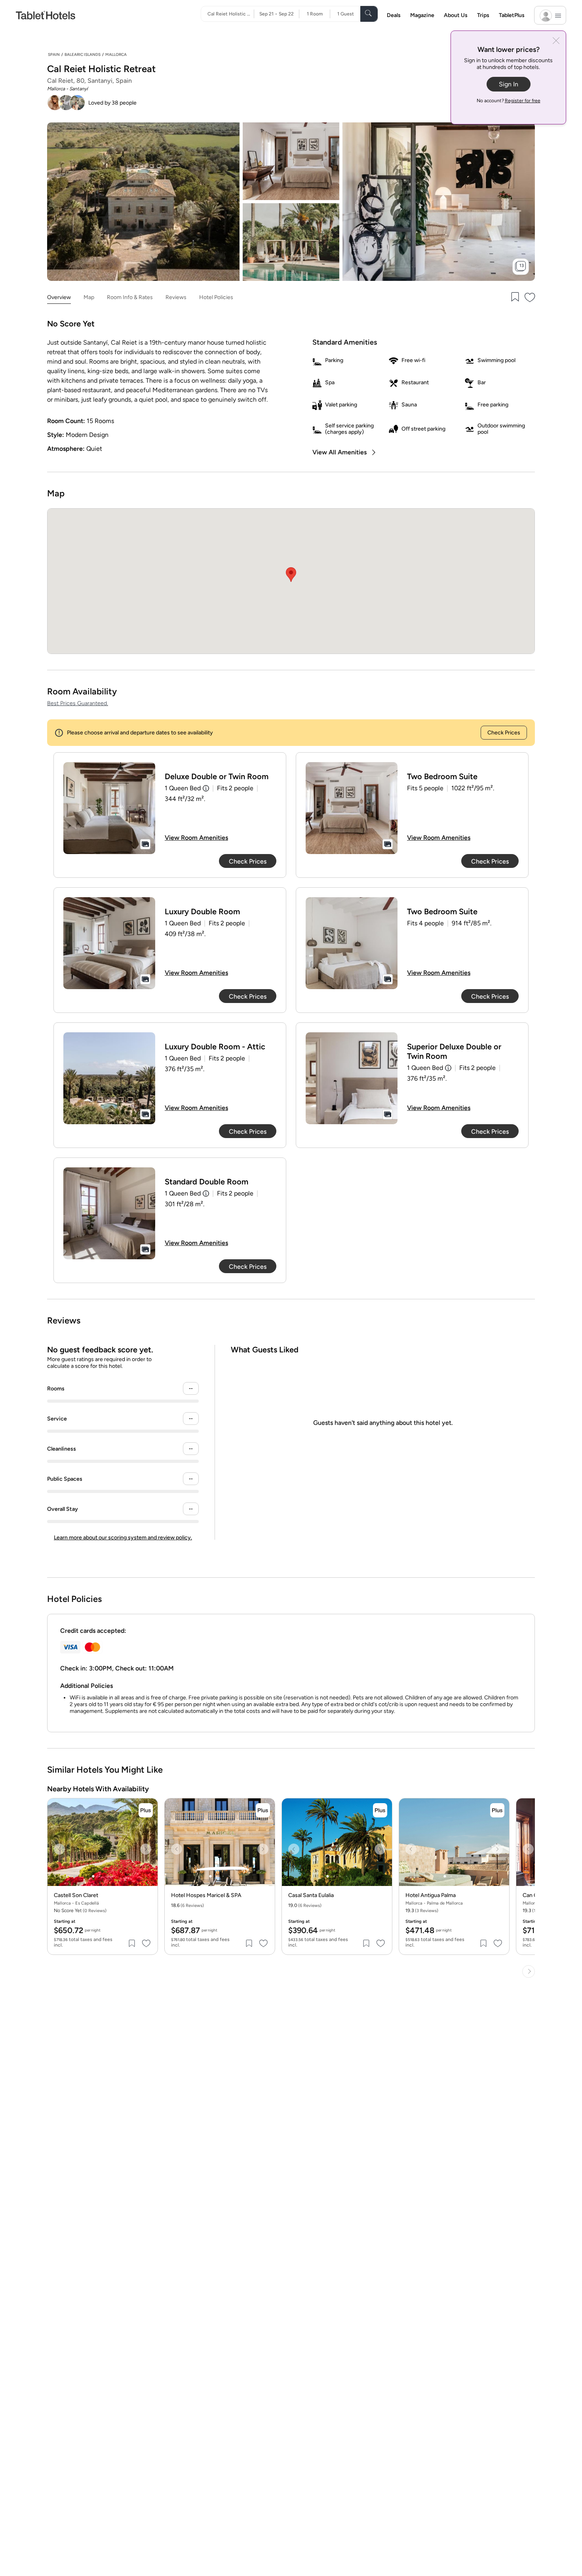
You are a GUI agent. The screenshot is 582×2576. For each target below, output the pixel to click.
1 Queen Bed (183, 788)
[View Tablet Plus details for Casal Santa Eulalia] (380, 1810)
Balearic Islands (83, 54)
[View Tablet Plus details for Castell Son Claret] (146, 1810)
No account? (509, 101)
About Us (456, 15)
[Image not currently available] (109, 808)
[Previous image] (59, 1849)
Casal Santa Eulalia (311, 1895)
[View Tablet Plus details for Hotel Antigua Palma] (497, 1810)
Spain (54, 54)
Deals (394, 15)
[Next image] (146, 1849)
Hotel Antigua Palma (431, 1895)
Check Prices (504, 733)
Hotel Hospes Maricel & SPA (206, 1895)
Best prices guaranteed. (78, 703)
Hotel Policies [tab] (216, 297)
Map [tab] (89, 297)
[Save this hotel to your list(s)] (514, 298)
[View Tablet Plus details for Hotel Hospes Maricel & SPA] (263, 1810)
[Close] (556, 41)
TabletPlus (512, 15)
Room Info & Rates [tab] (130, 297)
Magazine (422, 15)
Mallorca (116, 54)
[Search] (369, 14)
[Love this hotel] (530, 298)
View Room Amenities (196, 838)
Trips (483, 15)
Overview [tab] (59, 297)
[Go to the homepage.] (46, 15)
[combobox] (231, 14)
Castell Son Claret (76, 1895)
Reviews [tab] (176, 297)
